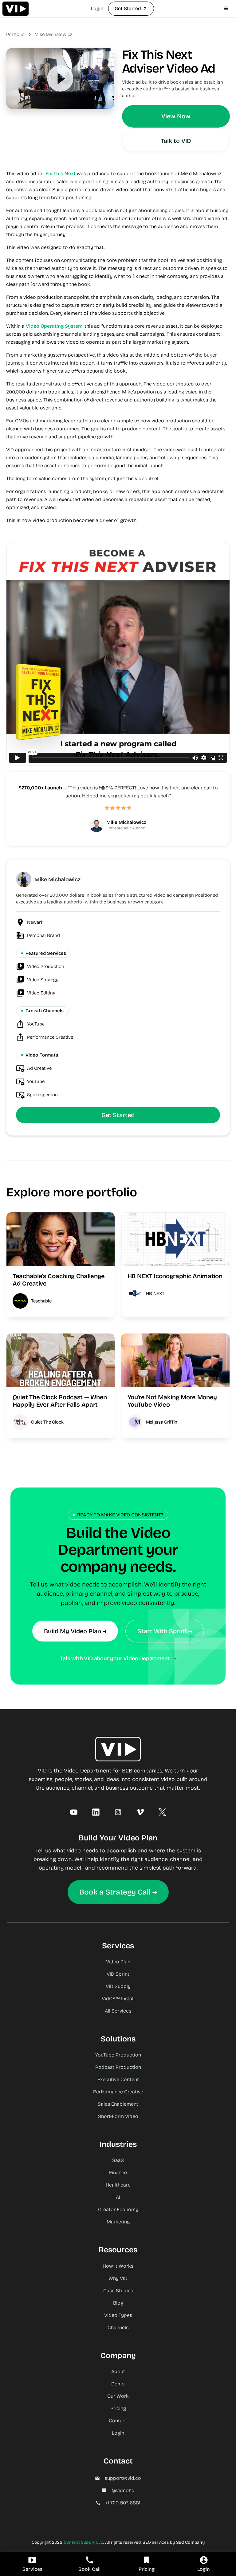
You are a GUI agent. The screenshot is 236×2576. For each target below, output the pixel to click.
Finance (118, 2173)
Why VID (118, 2278)
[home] (16, 9)
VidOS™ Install (118, 1999)
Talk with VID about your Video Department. (116, 1658)
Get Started (118, 1115)
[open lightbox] (60, 78)
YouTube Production (118, 2055)
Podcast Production (118, 2067)
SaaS (118, 2160)
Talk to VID (176, 141)
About (118, 2371)
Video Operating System (54, 326)
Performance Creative (118, 2092)
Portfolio (15, 34)
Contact (118, 2421)
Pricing (118, 2408)
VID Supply (118, 1986)
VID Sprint (118, 1974)
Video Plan (118, 1962)
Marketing (118, 2222)
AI (118, 2197)
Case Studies (118, 2291)
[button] (226, 9)
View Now (176, 116)
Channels (118, 2327)
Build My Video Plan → (75, 1631)
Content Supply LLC (83, 2542)
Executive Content (118, 2079)
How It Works (118, 2266)
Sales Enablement (118, 2104)
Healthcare (118, 2185)
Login (97, 8)
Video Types (118, 2315)
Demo (118, 2384)
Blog (118, 2303)
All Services (118, 2011)
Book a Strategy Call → (118, 1892)
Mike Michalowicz (53, 34)
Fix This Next (61, 174)
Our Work (118, 2396)
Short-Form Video (118, 2116)
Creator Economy (118, 2209)
